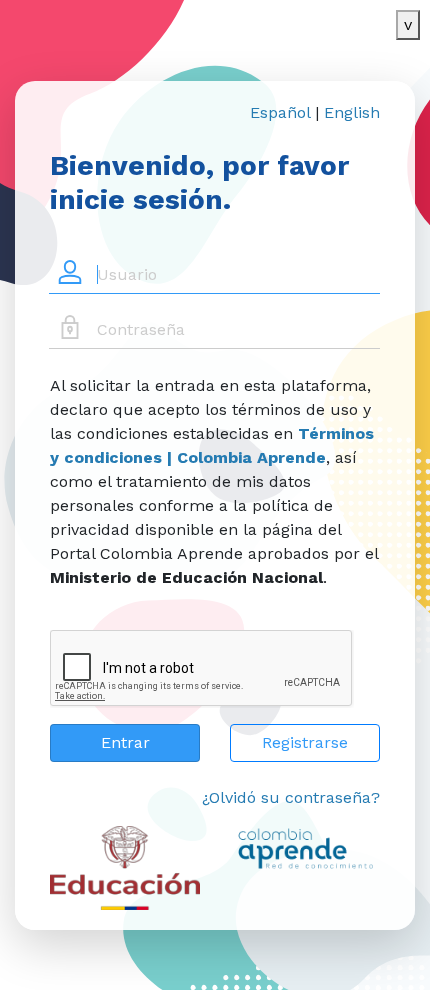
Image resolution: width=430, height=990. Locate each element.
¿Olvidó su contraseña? (291, 797)
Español (280, 112)
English (352, 112)
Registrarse (305, 742)
